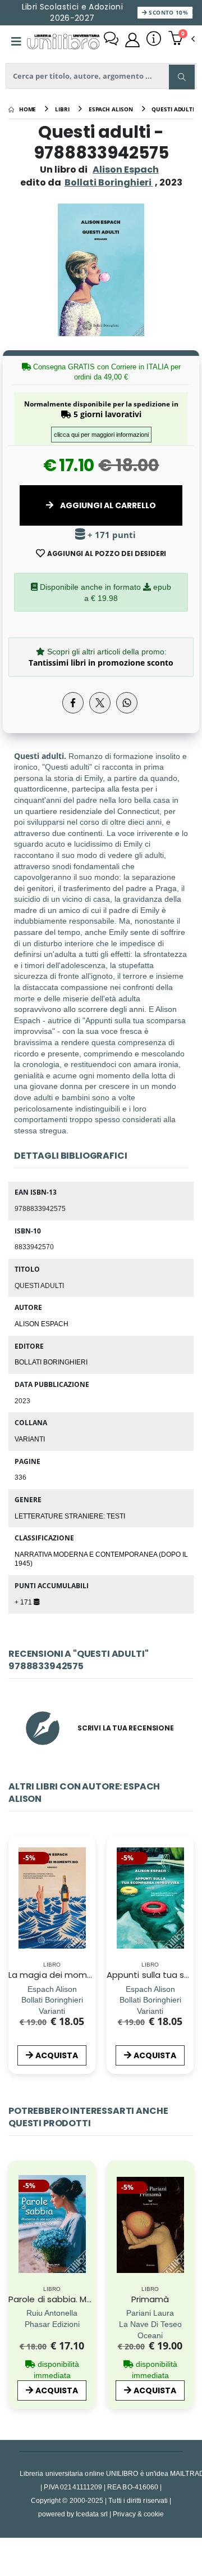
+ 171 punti (111, 535)
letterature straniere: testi (70, 1516)
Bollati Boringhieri (51, 1362)
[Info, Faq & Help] (154, 40)
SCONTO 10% (167, 12)
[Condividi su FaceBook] (73, 703)
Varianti (30, 1439)
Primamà (150, 2299)
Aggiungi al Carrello (107, 505)
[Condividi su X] (100, 703)
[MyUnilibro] (132, 40)
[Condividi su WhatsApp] (127, 703)
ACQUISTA (57, 2055)
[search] (182, 77)
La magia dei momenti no (63, 1975)
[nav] (14, 2244)
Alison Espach (126, 170)
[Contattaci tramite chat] (111, 40)
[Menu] (16, 42)
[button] (182, 39)
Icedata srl (92, 2514)
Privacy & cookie (138, 2514)
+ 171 (24, 1602)
